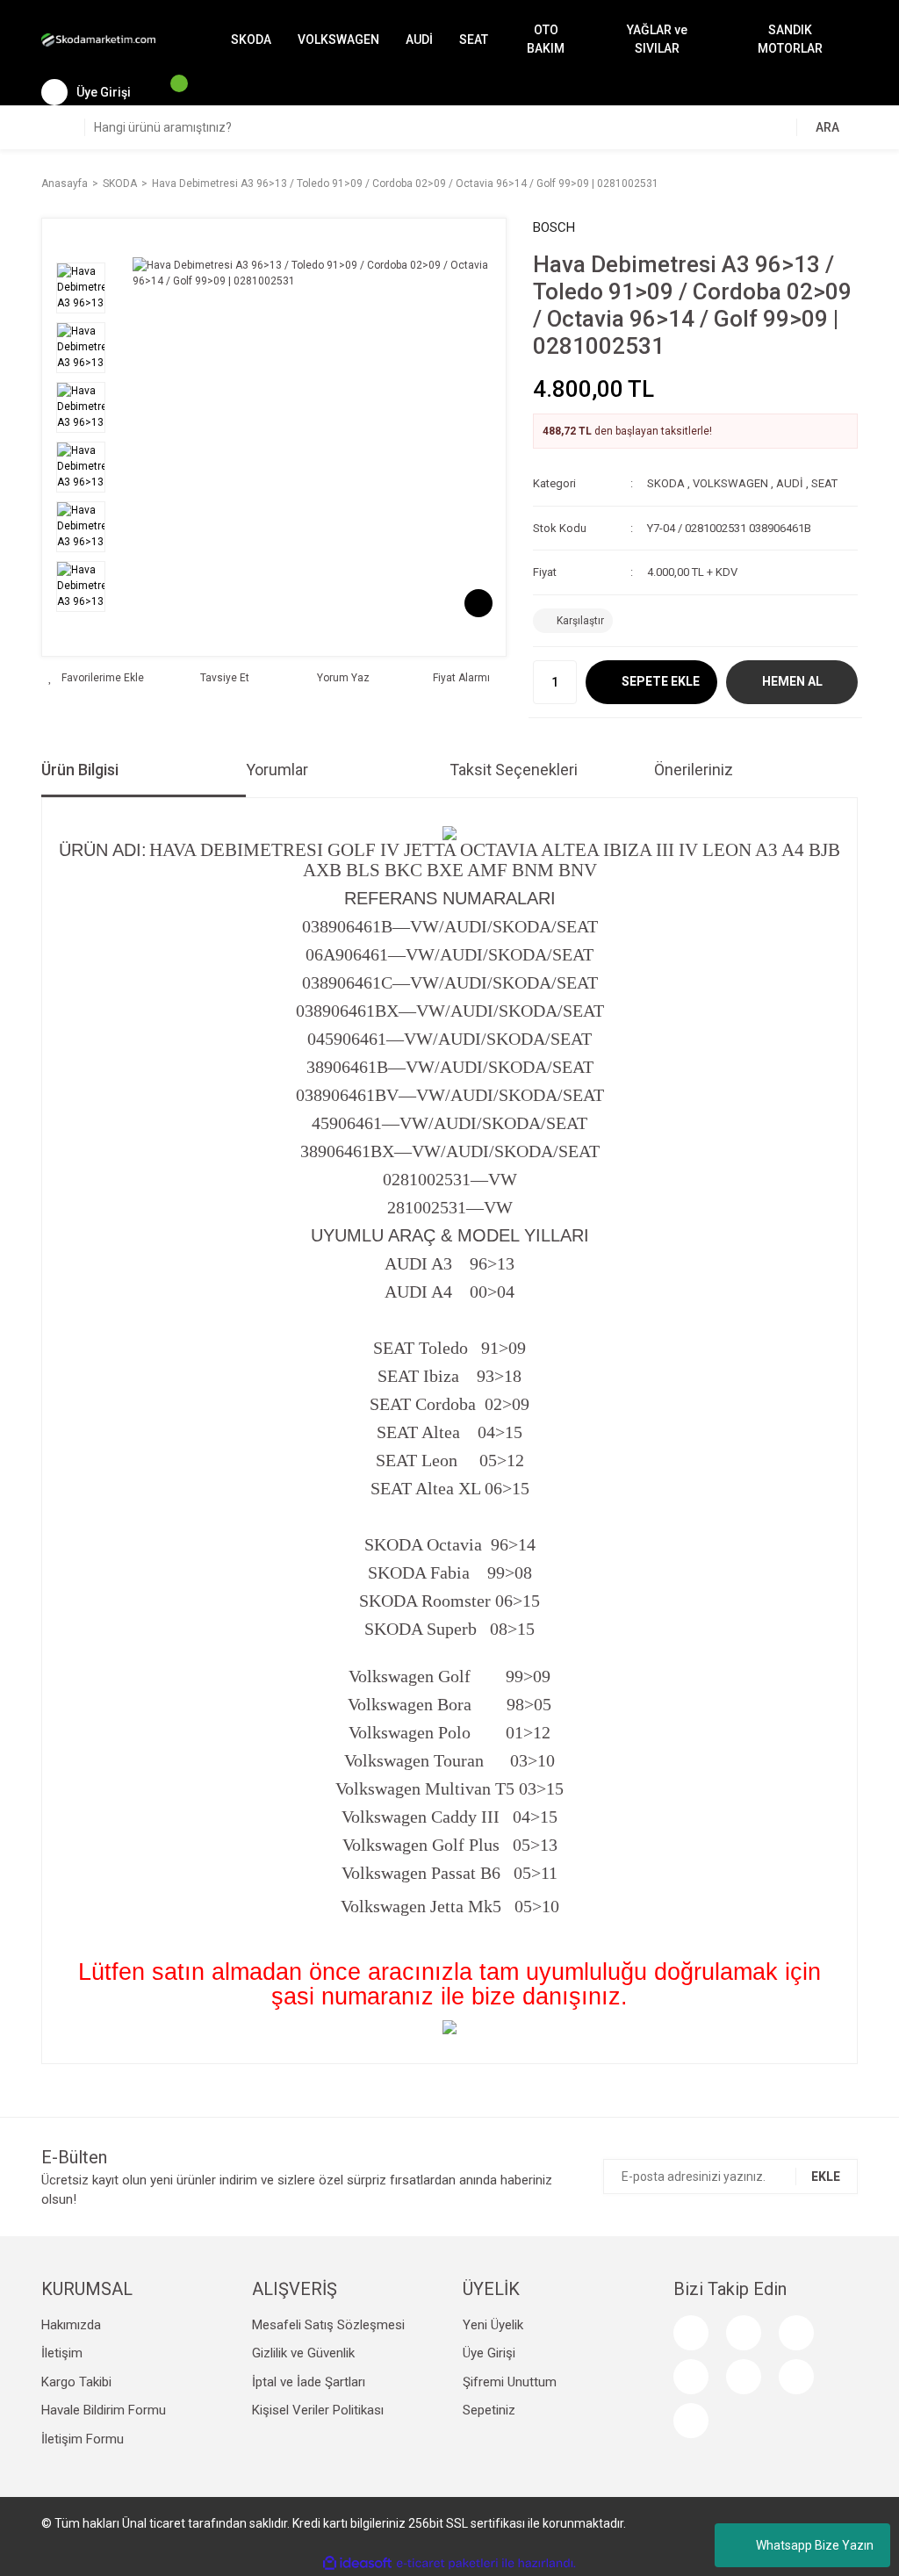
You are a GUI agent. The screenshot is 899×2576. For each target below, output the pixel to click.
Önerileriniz (694, 770)
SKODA (666, 483)
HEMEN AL (792, 681)
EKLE (826, 2177)
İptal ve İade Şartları (309, 2382)
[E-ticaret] (447, 2563)
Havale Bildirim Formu (104, 2410)
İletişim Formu (83, 2439)
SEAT (824, 483)
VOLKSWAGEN (730, 483)
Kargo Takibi (76, 2382)
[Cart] (170, 92)
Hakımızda (71, 2325)
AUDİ (790, 483)
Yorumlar (277, 770)
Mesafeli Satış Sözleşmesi (328, 2325)
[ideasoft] (357, 2563)
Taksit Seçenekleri (514, 770)
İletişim (62, 2353)
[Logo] (98, 40)
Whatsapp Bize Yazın (815, 2545)
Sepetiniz (489, 2410)
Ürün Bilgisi (80, 770)
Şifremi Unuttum (510, 2382)
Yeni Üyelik (493, 2325)
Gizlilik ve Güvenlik (303, 2353)
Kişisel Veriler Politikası (318, 2410)
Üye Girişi (489, 2353)
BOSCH (554, 227)
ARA (827, 127)
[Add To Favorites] (96, 678)
